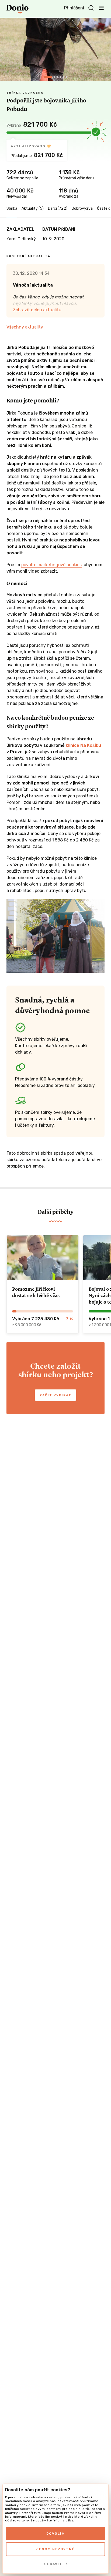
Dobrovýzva (82, 208)
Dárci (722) (58, 208)
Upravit (53, 2564)
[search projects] (91, 8)
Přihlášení (74, 8)
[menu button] (101, 8)
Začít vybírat (55, 1395)
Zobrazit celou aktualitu (37, 310)
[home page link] (18, 9)
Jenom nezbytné (55, 2549)
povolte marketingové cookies (51, 565)
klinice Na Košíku (83, 745)
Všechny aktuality (25, 327)
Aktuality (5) (33, 208)
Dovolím (56, 2534)
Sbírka (12, 208)
